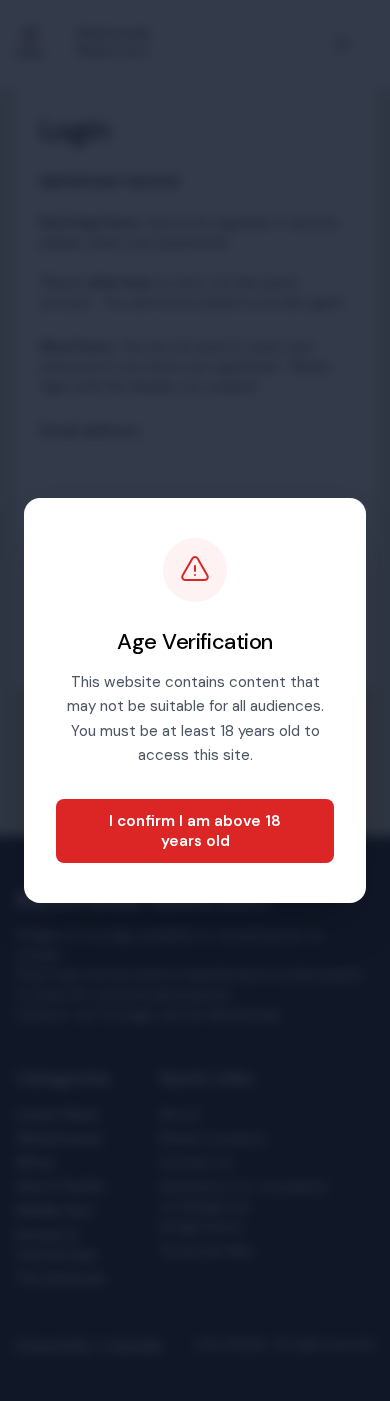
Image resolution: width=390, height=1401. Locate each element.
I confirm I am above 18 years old (195, 831)
